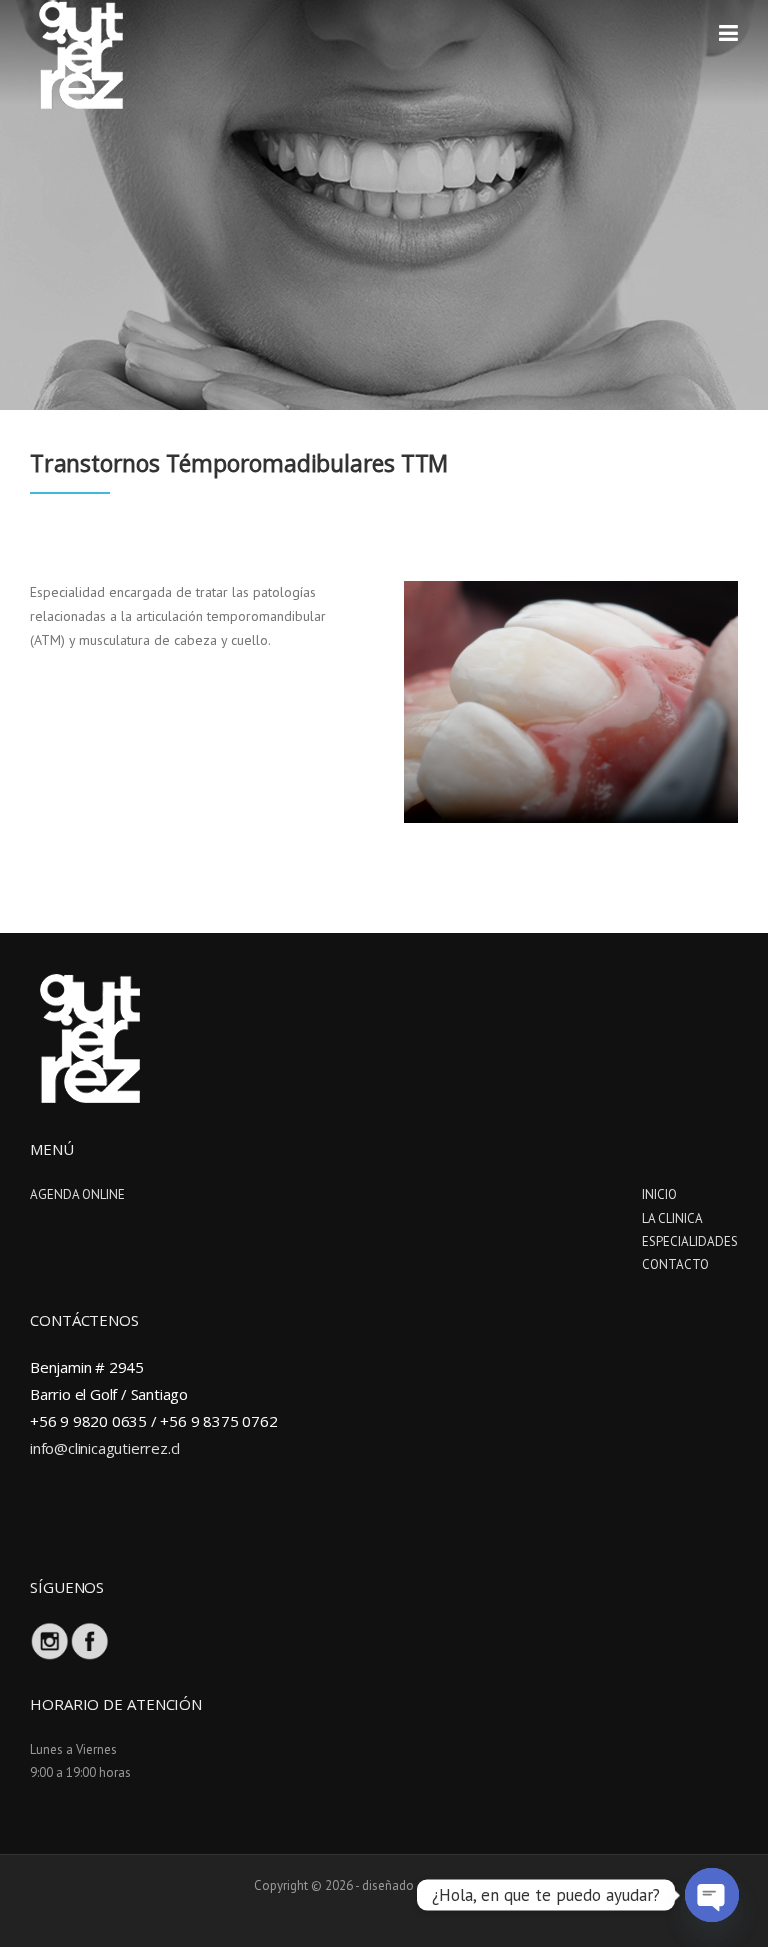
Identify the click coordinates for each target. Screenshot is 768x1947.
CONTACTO (675, 1264)
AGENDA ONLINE (77, 1194)
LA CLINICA (672, 1218)
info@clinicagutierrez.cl (105, 1448)
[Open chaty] (712, 1895)
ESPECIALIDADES (690, 1241)
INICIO (659, 1194)
